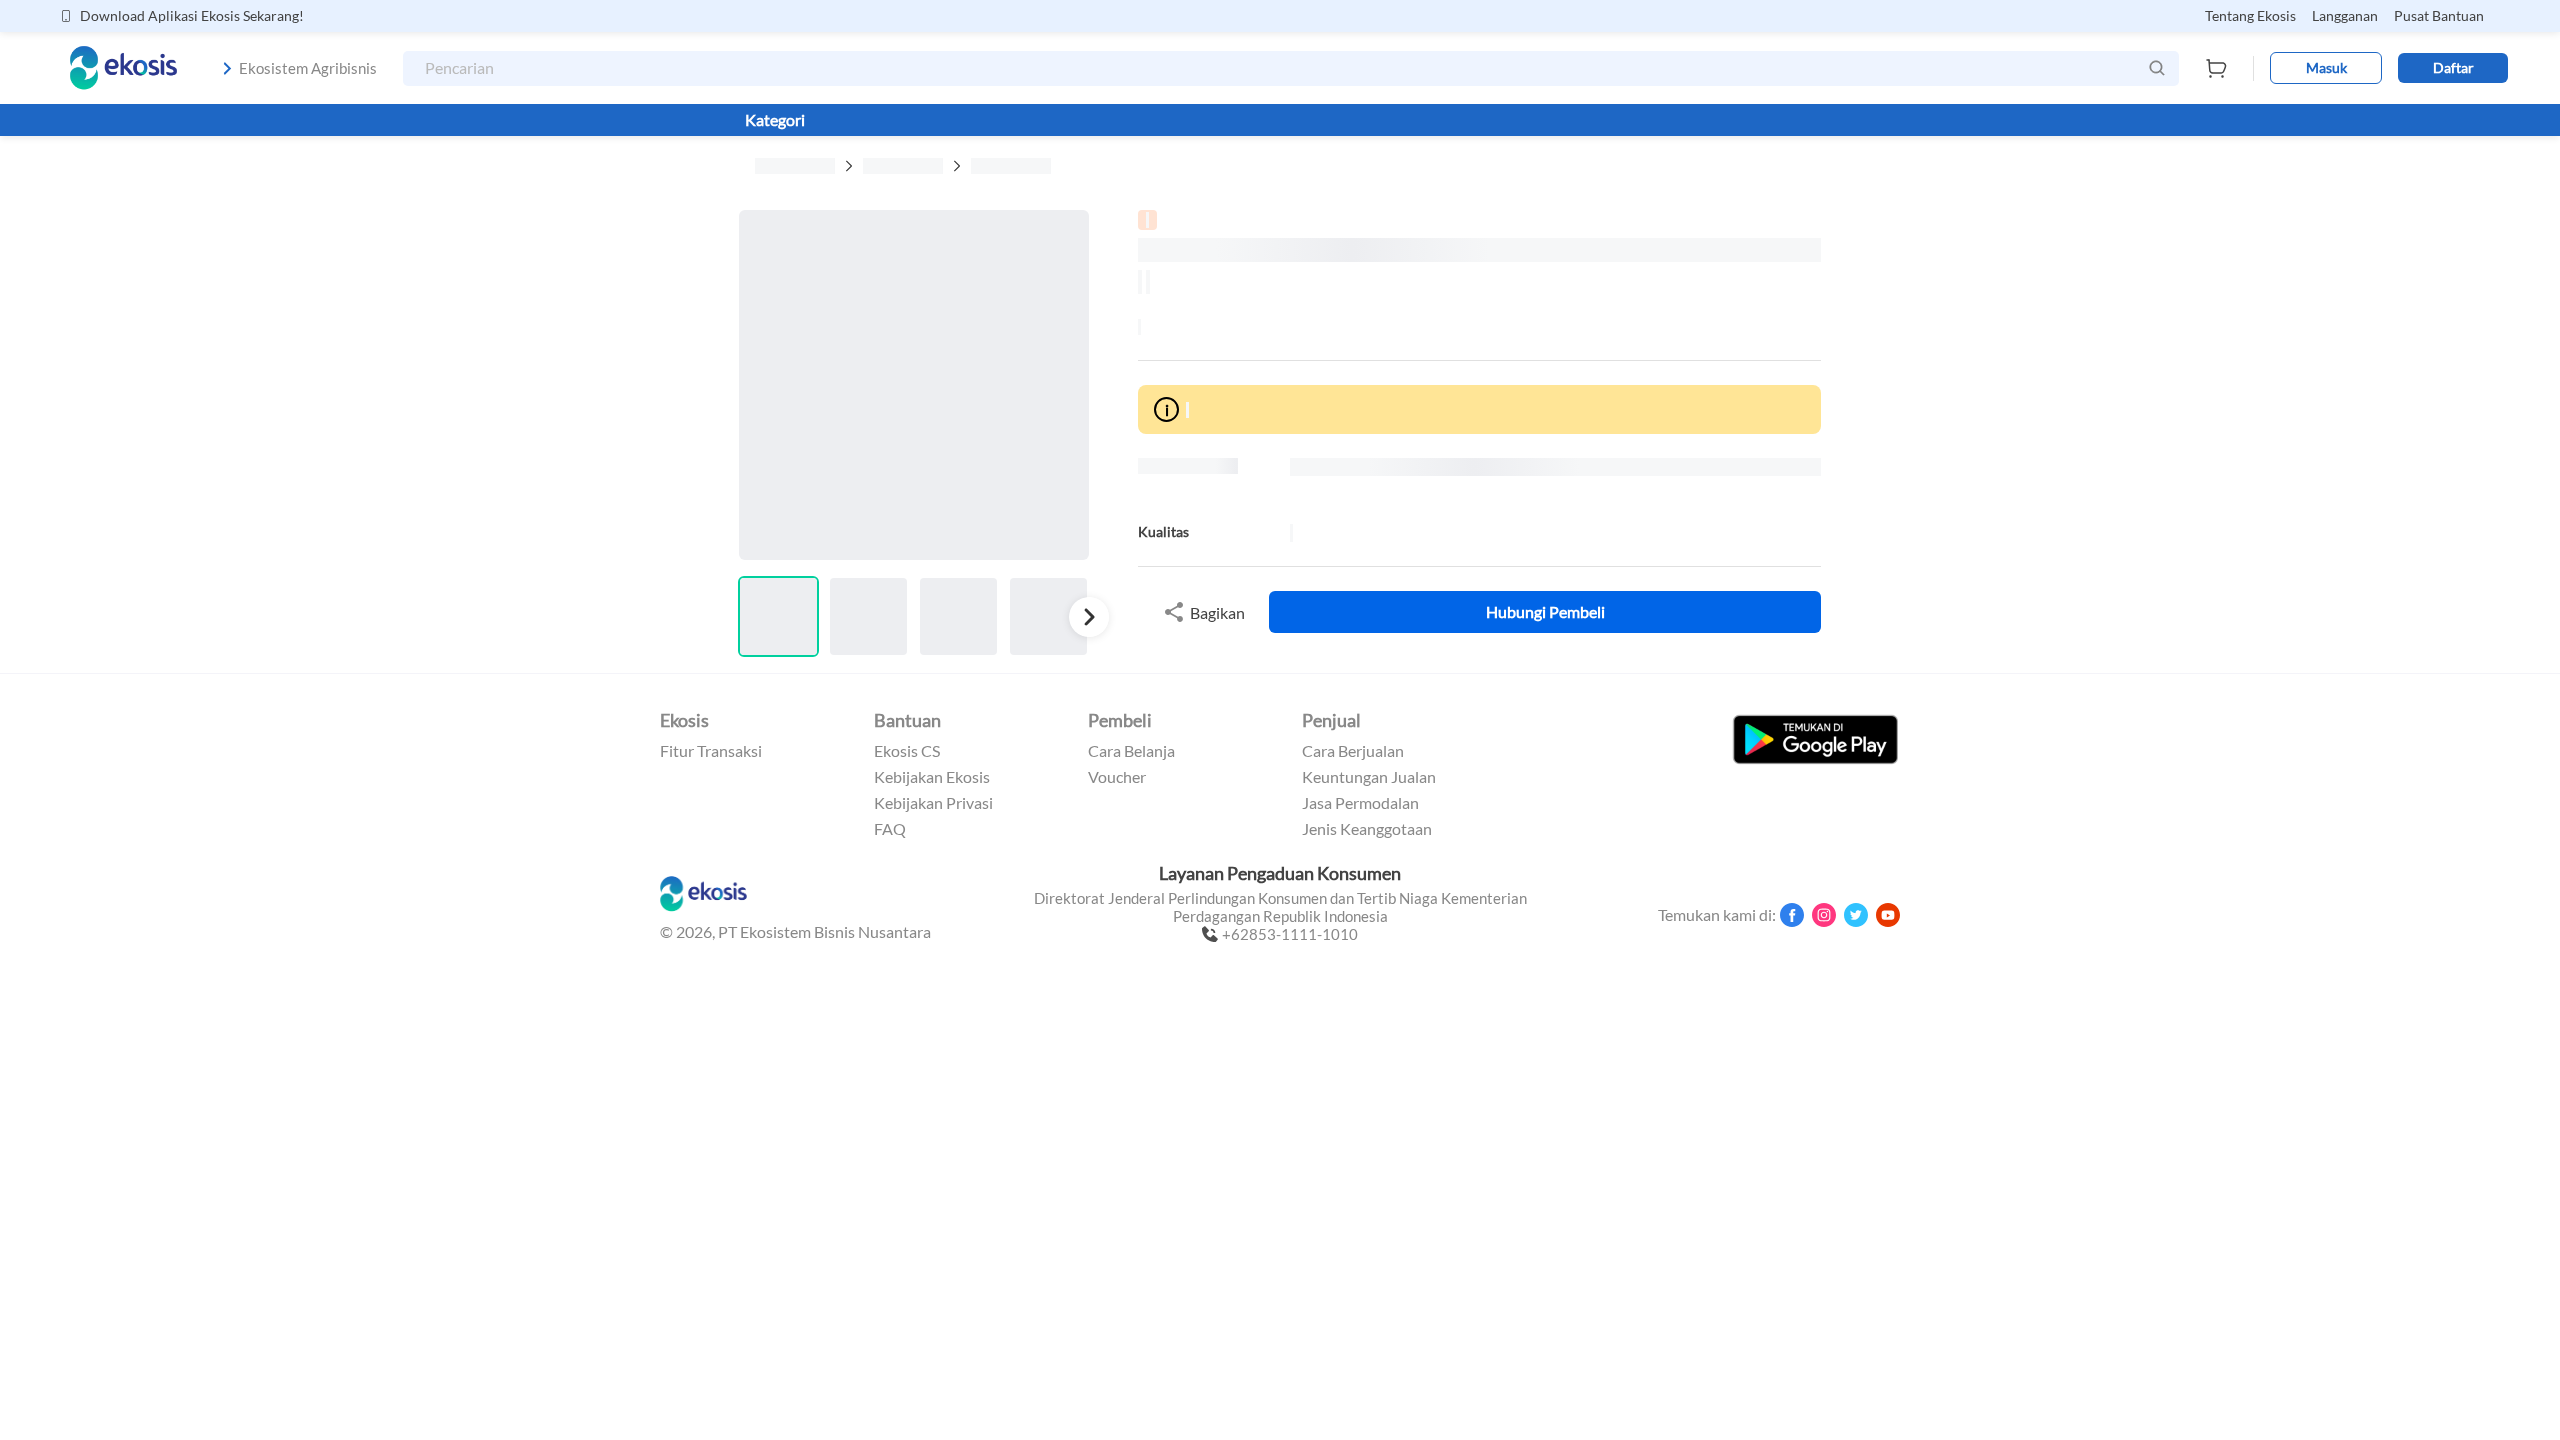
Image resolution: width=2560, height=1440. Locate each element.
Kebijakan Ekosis (932, 777)
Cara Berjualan (1353, 751)
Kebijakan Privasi (933, 803)
